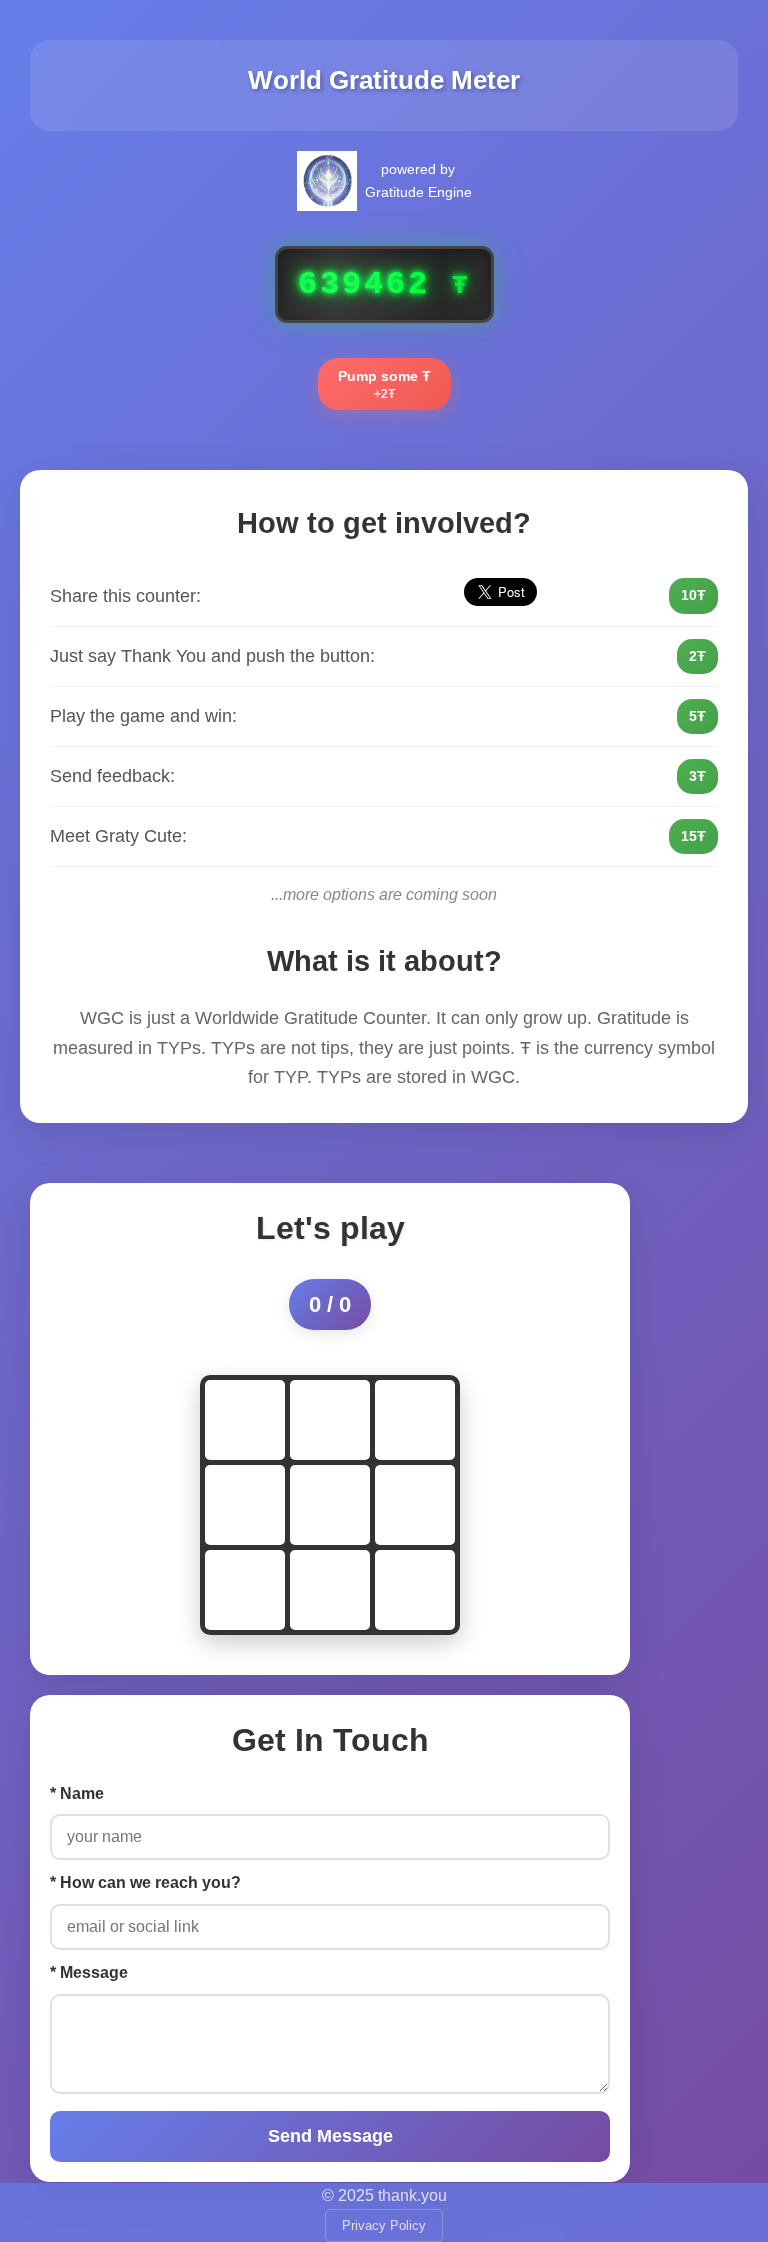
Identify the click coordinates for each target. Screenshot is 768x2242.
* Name (77, 1793)
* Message (89, 1972)
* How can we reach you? (145, 1882)
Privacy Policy (384, 2225)
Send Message (330, 2136)
